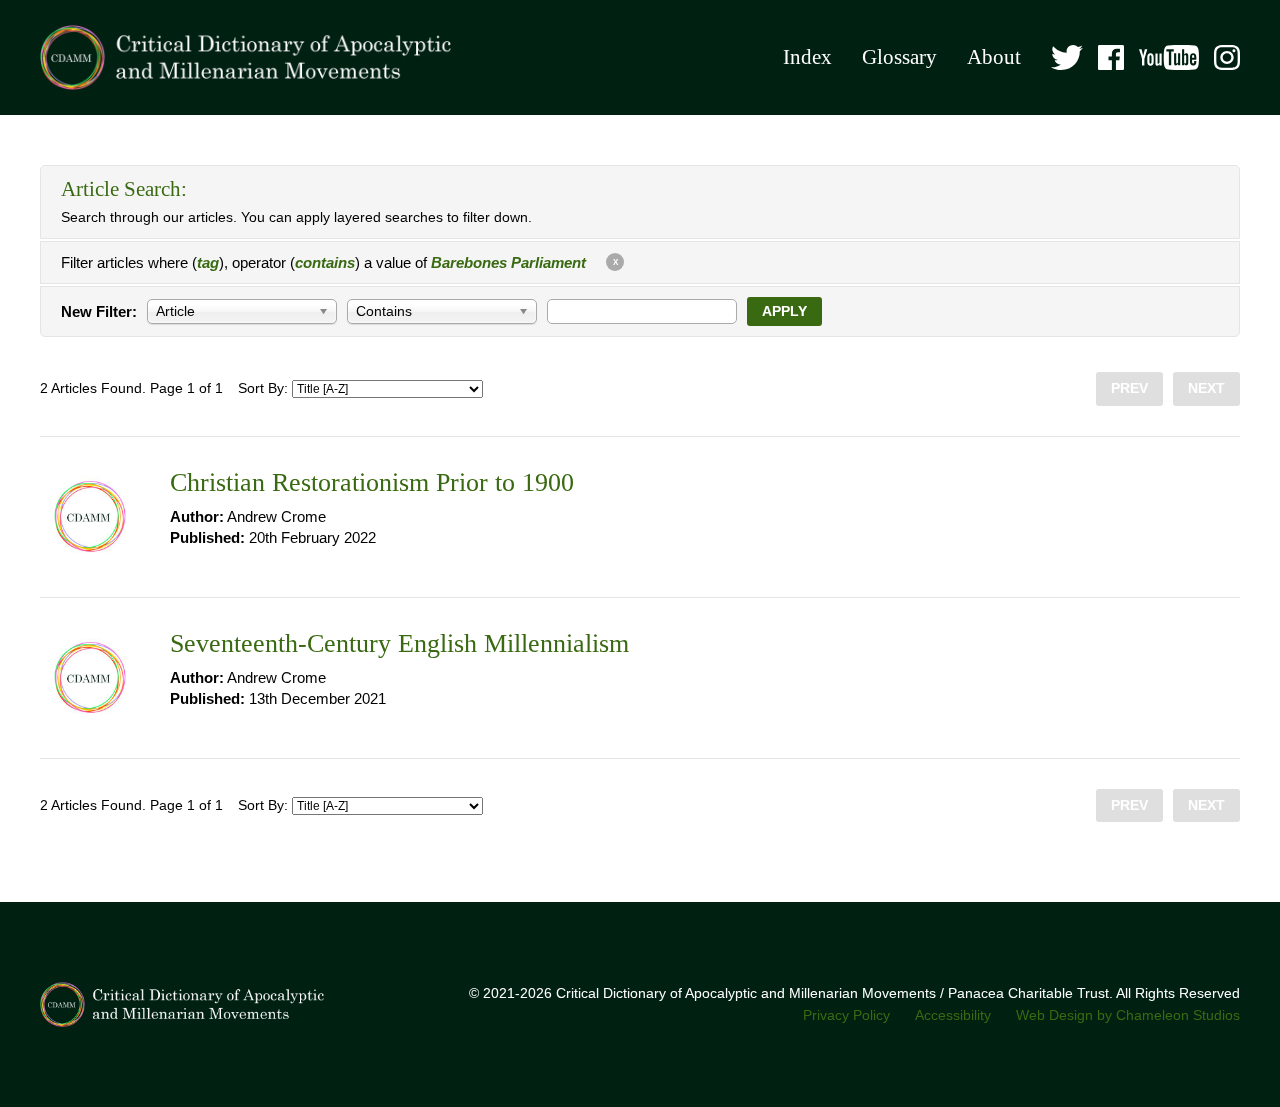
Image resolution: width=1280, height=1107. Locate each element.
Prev (1129, 388)
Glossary (899, 57)
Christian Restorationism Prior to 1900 (372, 482)
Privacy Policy (846, 1015)
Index (807, 57)
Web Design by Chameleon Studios (1128, 1015)
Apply (784, 311)
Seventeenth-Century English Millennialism (399, 643)
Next (1206, 388)
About (994, 57)
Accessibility (953, 1015)
